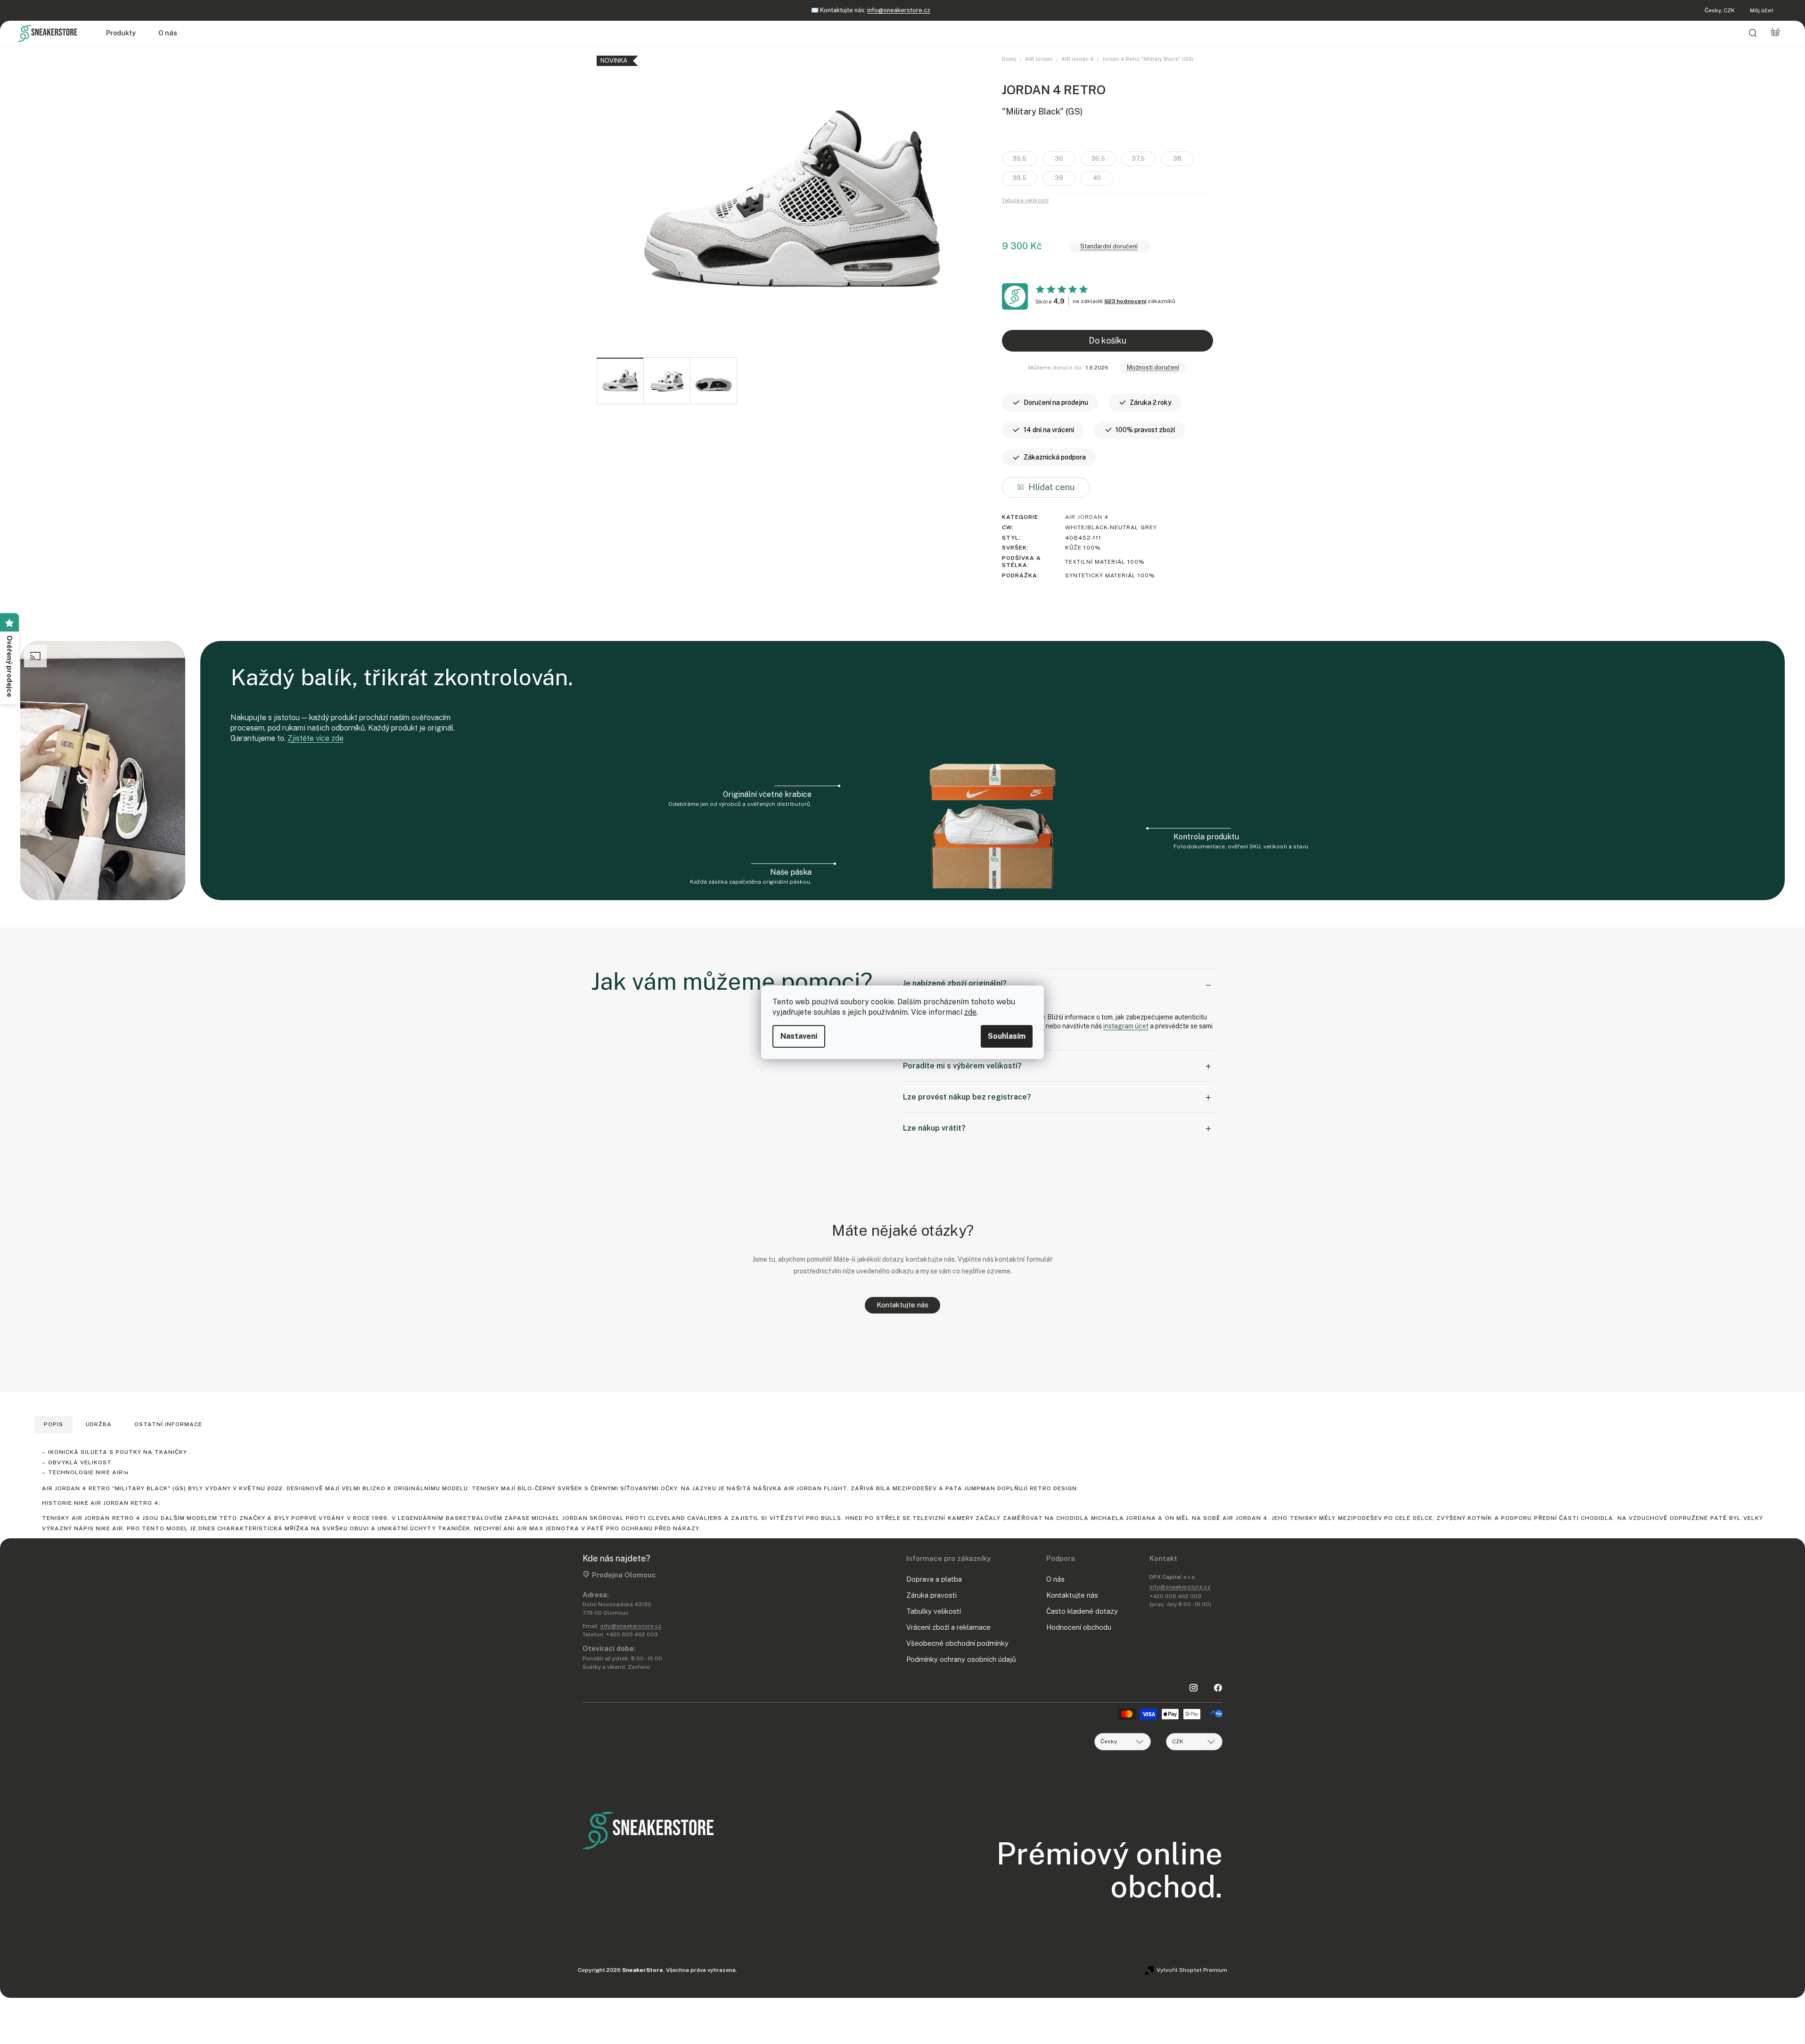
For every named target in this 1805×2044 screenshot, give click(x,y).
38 (1177, 159)
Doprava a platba (934, 1579)
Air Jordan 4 (1087, 517)
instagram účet (1126, 1026)
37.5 (1138, 159)
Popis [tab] (53, 1424)
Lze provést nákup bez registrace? (967, 1097)
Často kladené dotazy (1082, 1611)
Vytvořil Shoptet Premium (1192, 1970)
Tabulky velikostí (934, 1611)
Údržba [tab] (99, 1424)
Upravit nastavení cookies (774, 1970)
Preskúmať (906, 10)
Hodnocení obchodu (1079, 1627)
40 (1097, 178)
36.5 (1098, 159)
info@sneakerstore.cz (631, 1626)
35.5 (1019, 159)
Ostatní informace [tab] (168, 1424)
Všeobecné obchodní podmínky (957, 1643)
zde (970, 1012)
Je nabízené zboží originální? (955, 983)
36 (1059, 159)
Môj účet (1762, 10)
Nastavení (799, 1036)
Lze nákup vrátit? (934, 1128)
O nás (1055, 1579)
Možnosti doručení (1153, 367)
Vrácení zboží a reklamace (948, 1627)
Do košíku (1108, 341)
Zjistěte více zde (316, 738)
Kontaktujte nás (902, 1305)
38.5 (1019, 178)
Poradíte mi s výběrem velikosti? (962, 1066)
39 (1059, 178)
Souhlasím (1007, 1036)
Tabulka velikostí (1025, 200)
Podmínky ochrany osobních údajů (961, 1659)
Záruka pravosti (931, 1595)
